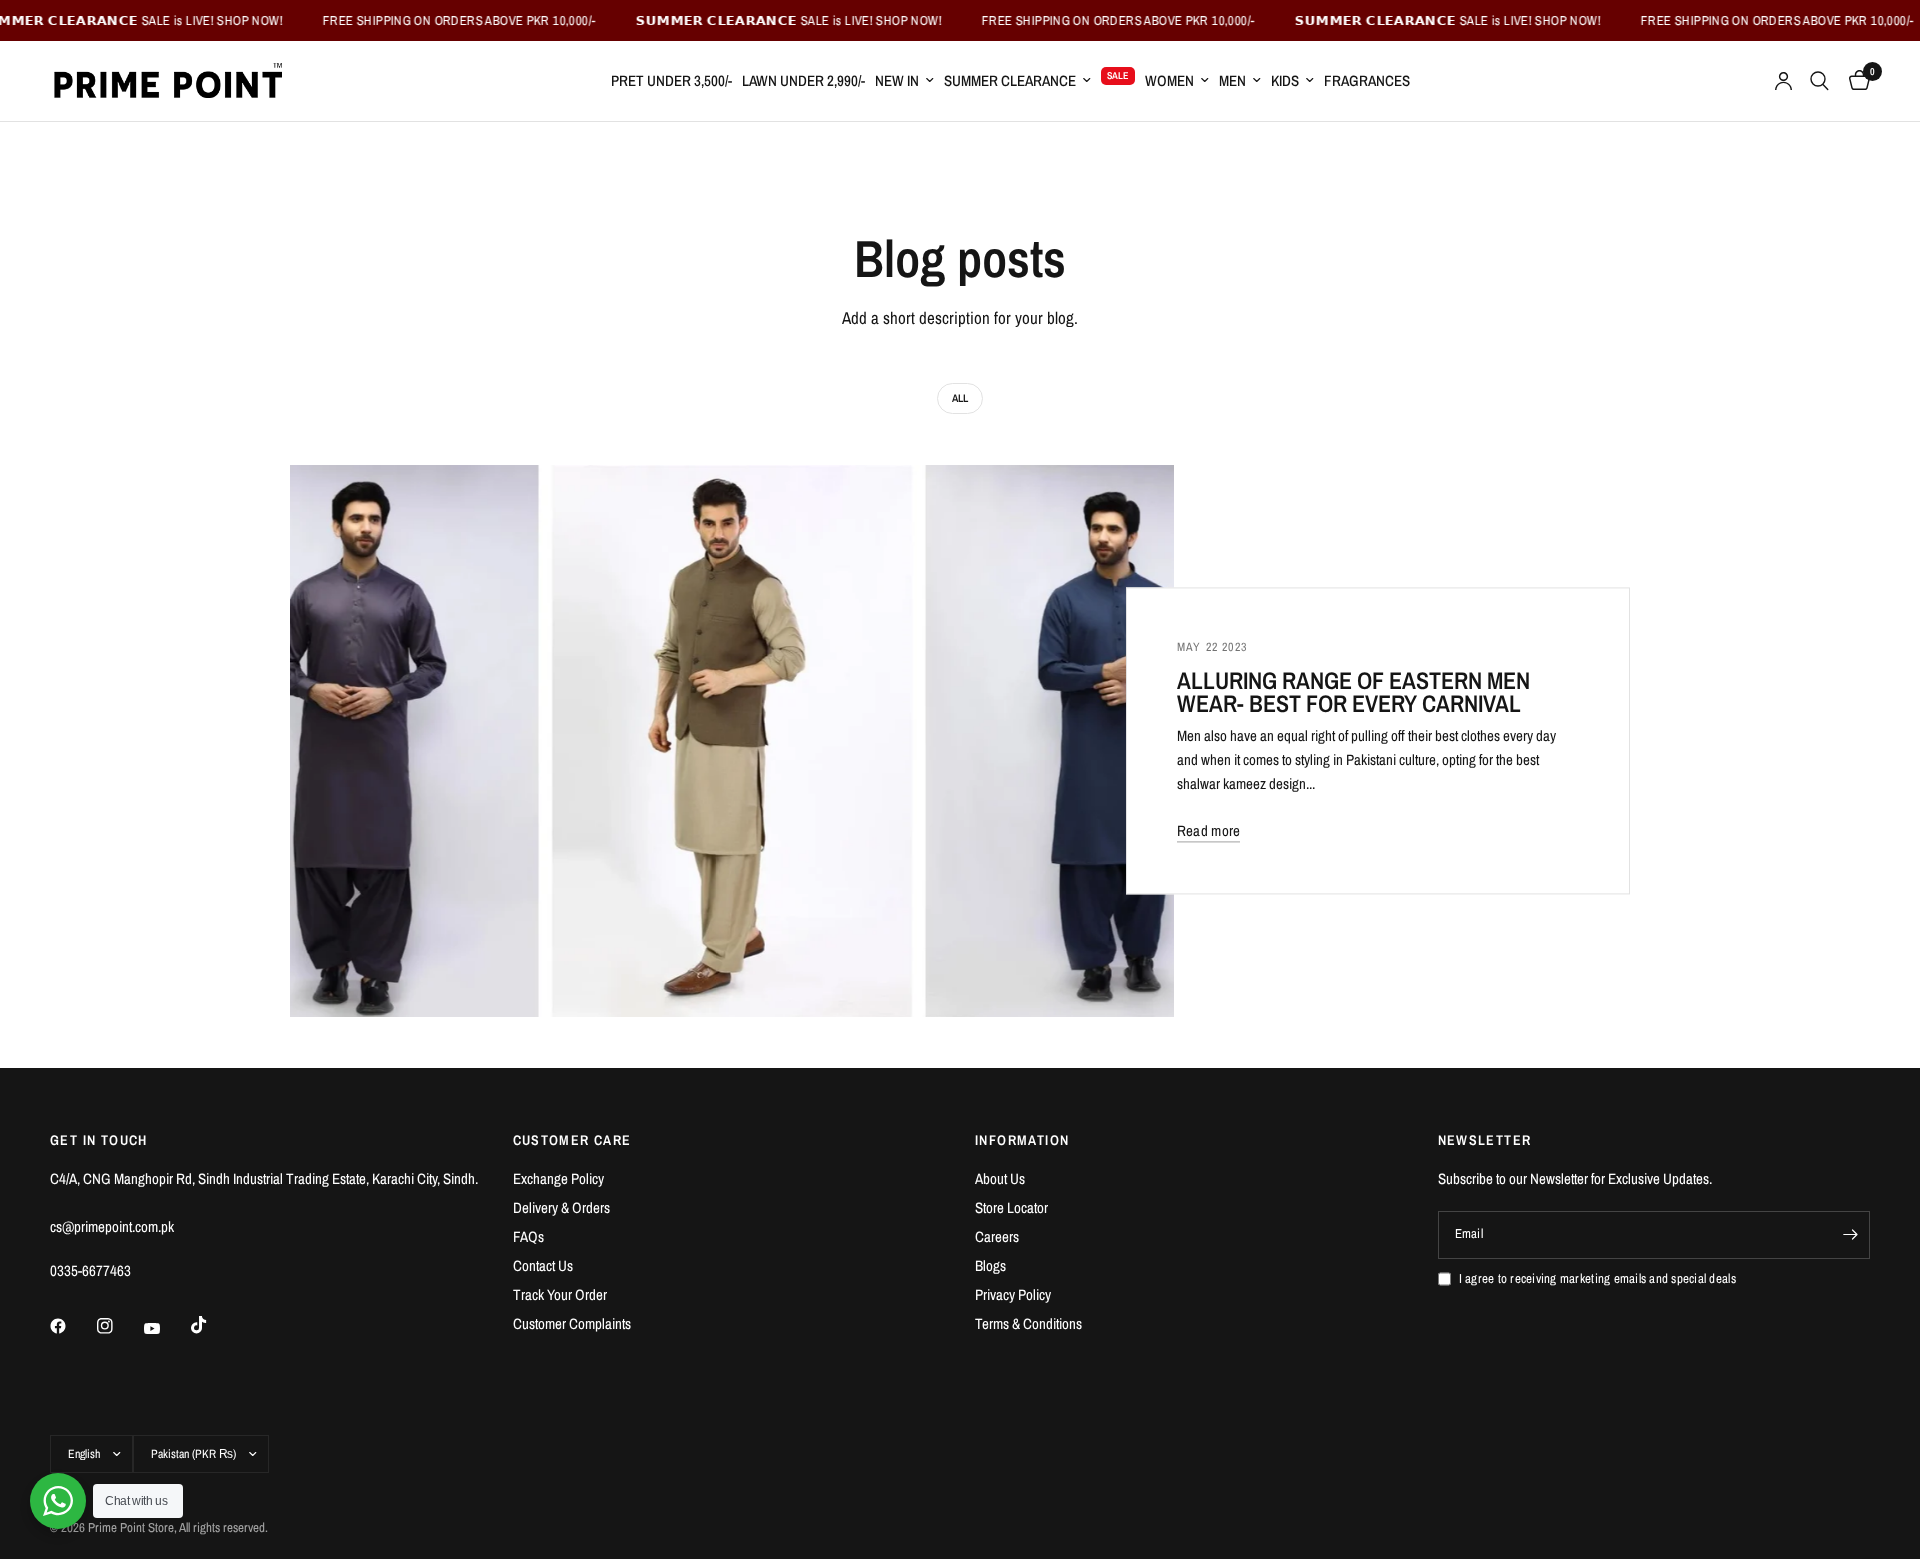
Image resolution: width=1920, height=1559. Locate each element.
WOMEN (1169, 80)
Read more (1209, 830)
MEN (1232, 80)
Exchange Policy (558, 1178)
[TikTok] (213, 1325)
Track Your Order (560, 1294)
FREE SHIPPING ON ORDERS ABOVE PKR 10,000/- (426, 20)
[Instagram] (119, 1326)
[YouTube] (166, 1328)
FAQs (528, 1236)
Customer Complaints (572, 1323)
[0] (1854, 81)
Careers (997, 1236)
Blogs (990, 1265)
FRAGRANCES (1367, 80)
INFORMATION (1022, 1140)
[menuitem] (671, 81)
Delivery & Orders (561, 1207)
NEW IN (897, 80)
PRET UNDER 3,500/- (671, 80)
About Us (1000, 1178)
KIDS (1285, 80)
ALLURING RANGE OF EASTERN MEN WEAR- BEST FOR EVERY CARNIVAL (1353, 692)
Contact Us (543, 1265)
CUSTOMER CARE (572, 1140)
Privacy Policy (1013, 1294)
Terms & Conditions (1028, 1323)
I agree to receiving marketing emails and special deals (1597, 1278)
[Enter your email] (1850, 1235)
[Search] (1819, 81)
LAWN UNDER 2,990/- (803, 80)
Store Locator (1011, 1207)
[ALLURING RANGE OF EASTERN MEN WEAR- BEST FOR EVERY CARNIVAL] (732, 741)
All (960, 398)
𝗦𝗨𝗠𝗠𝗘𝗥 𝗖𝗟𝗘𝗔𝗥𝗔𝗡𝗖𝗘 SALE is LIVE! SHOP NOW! (756, 20)
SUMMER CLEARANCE (1010, 80)
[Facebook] (72, 1326)
